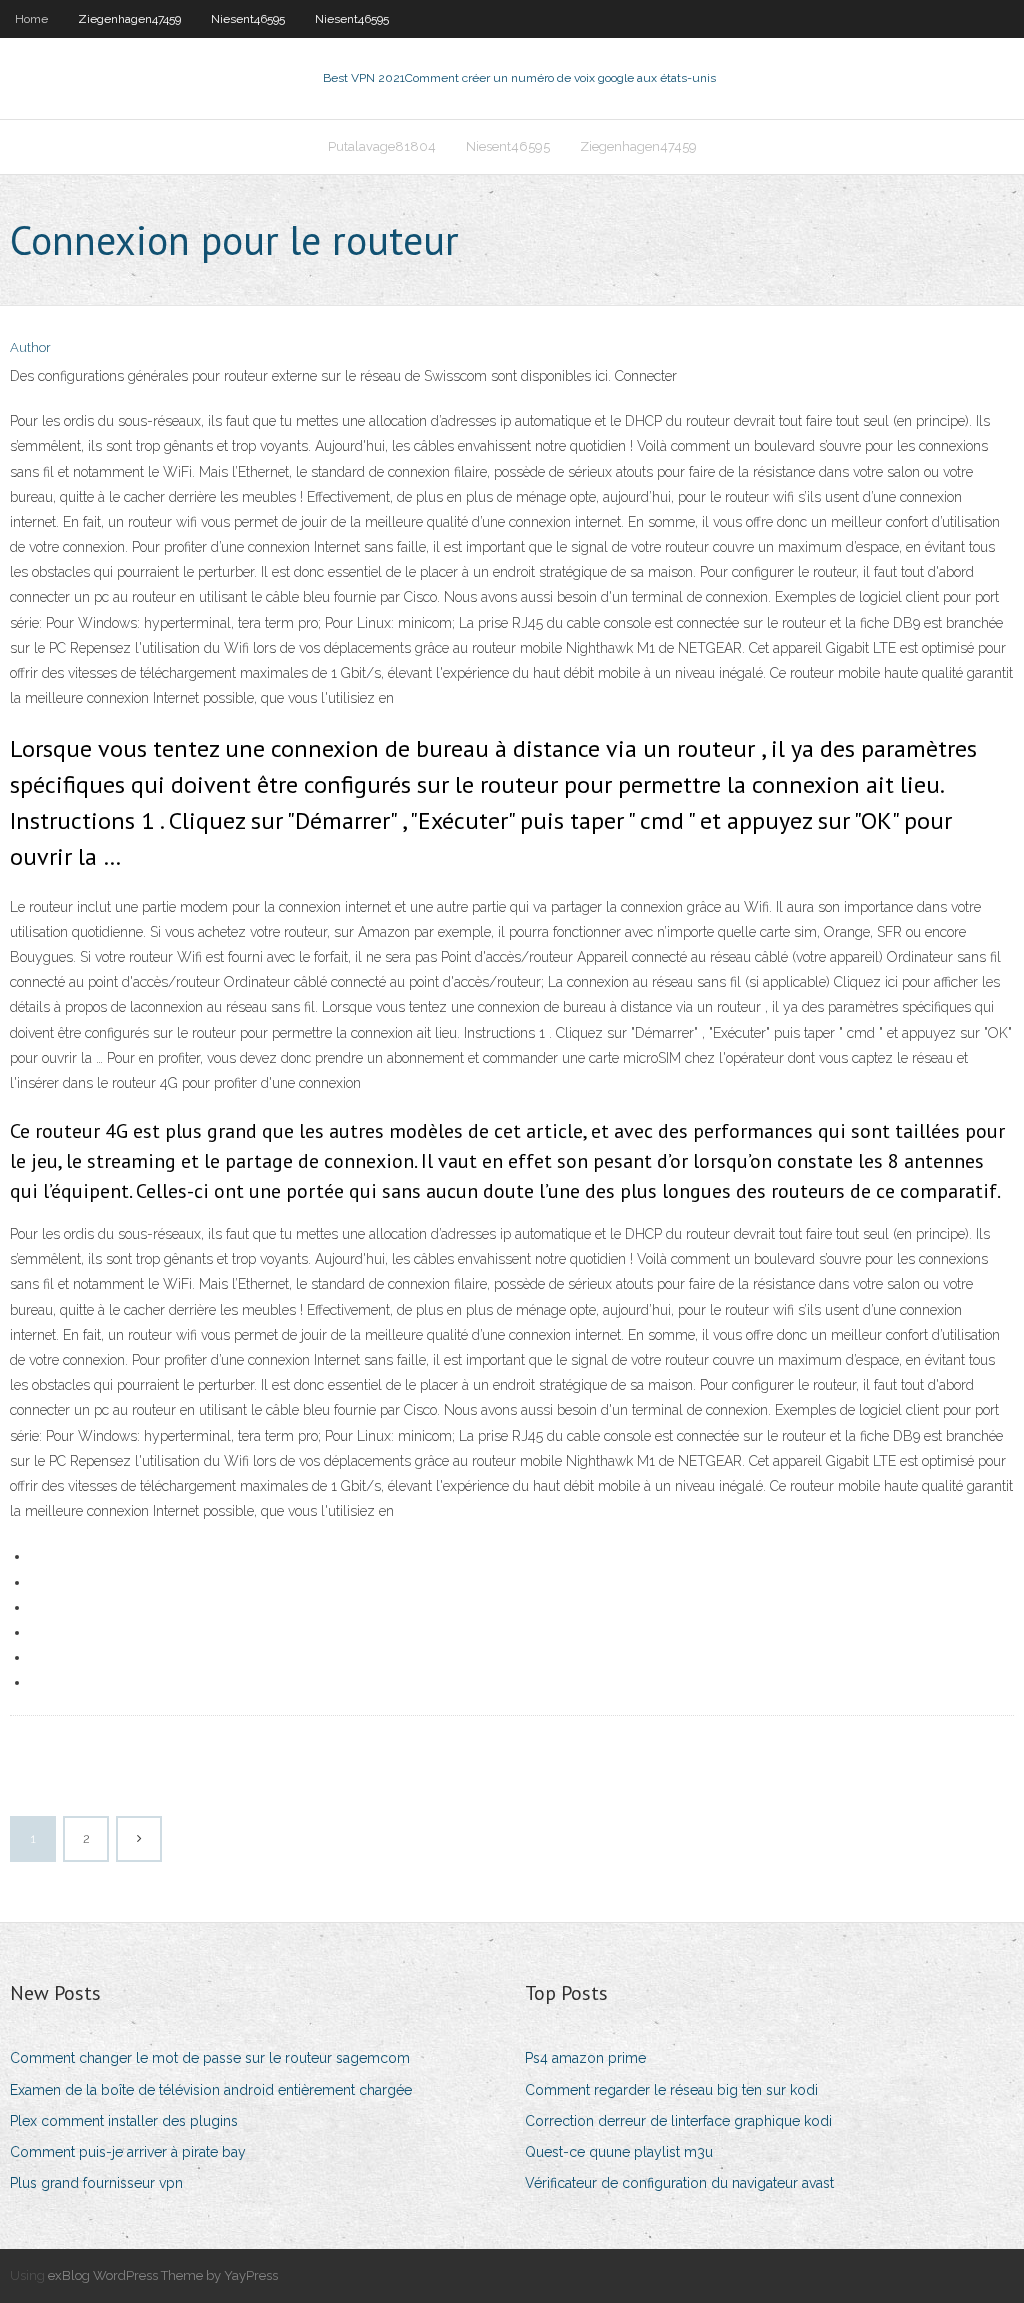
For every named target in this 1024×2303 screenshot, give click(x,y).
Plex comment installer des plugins (124, 2121)
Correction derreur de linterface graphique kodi (678, 2121)
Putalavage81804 (382, 146)
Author (30, 347)
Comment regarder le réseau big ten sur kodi (671, 2090)
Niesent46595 (248, 19)
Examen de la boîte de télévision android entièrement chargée (211, 2090)
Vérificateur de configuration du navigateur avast (679, 2183)
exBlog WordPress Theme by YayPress (163, 2275)
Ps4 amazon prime (585, 2058)
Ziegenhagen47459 (129, 19)
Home (31, 19)
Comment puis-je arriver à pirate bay (128, 2152)
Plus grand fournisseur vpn (96, 2183)
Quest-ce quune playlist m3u (619, 2152)
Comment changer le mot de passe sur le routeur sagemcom (210, 2058)
